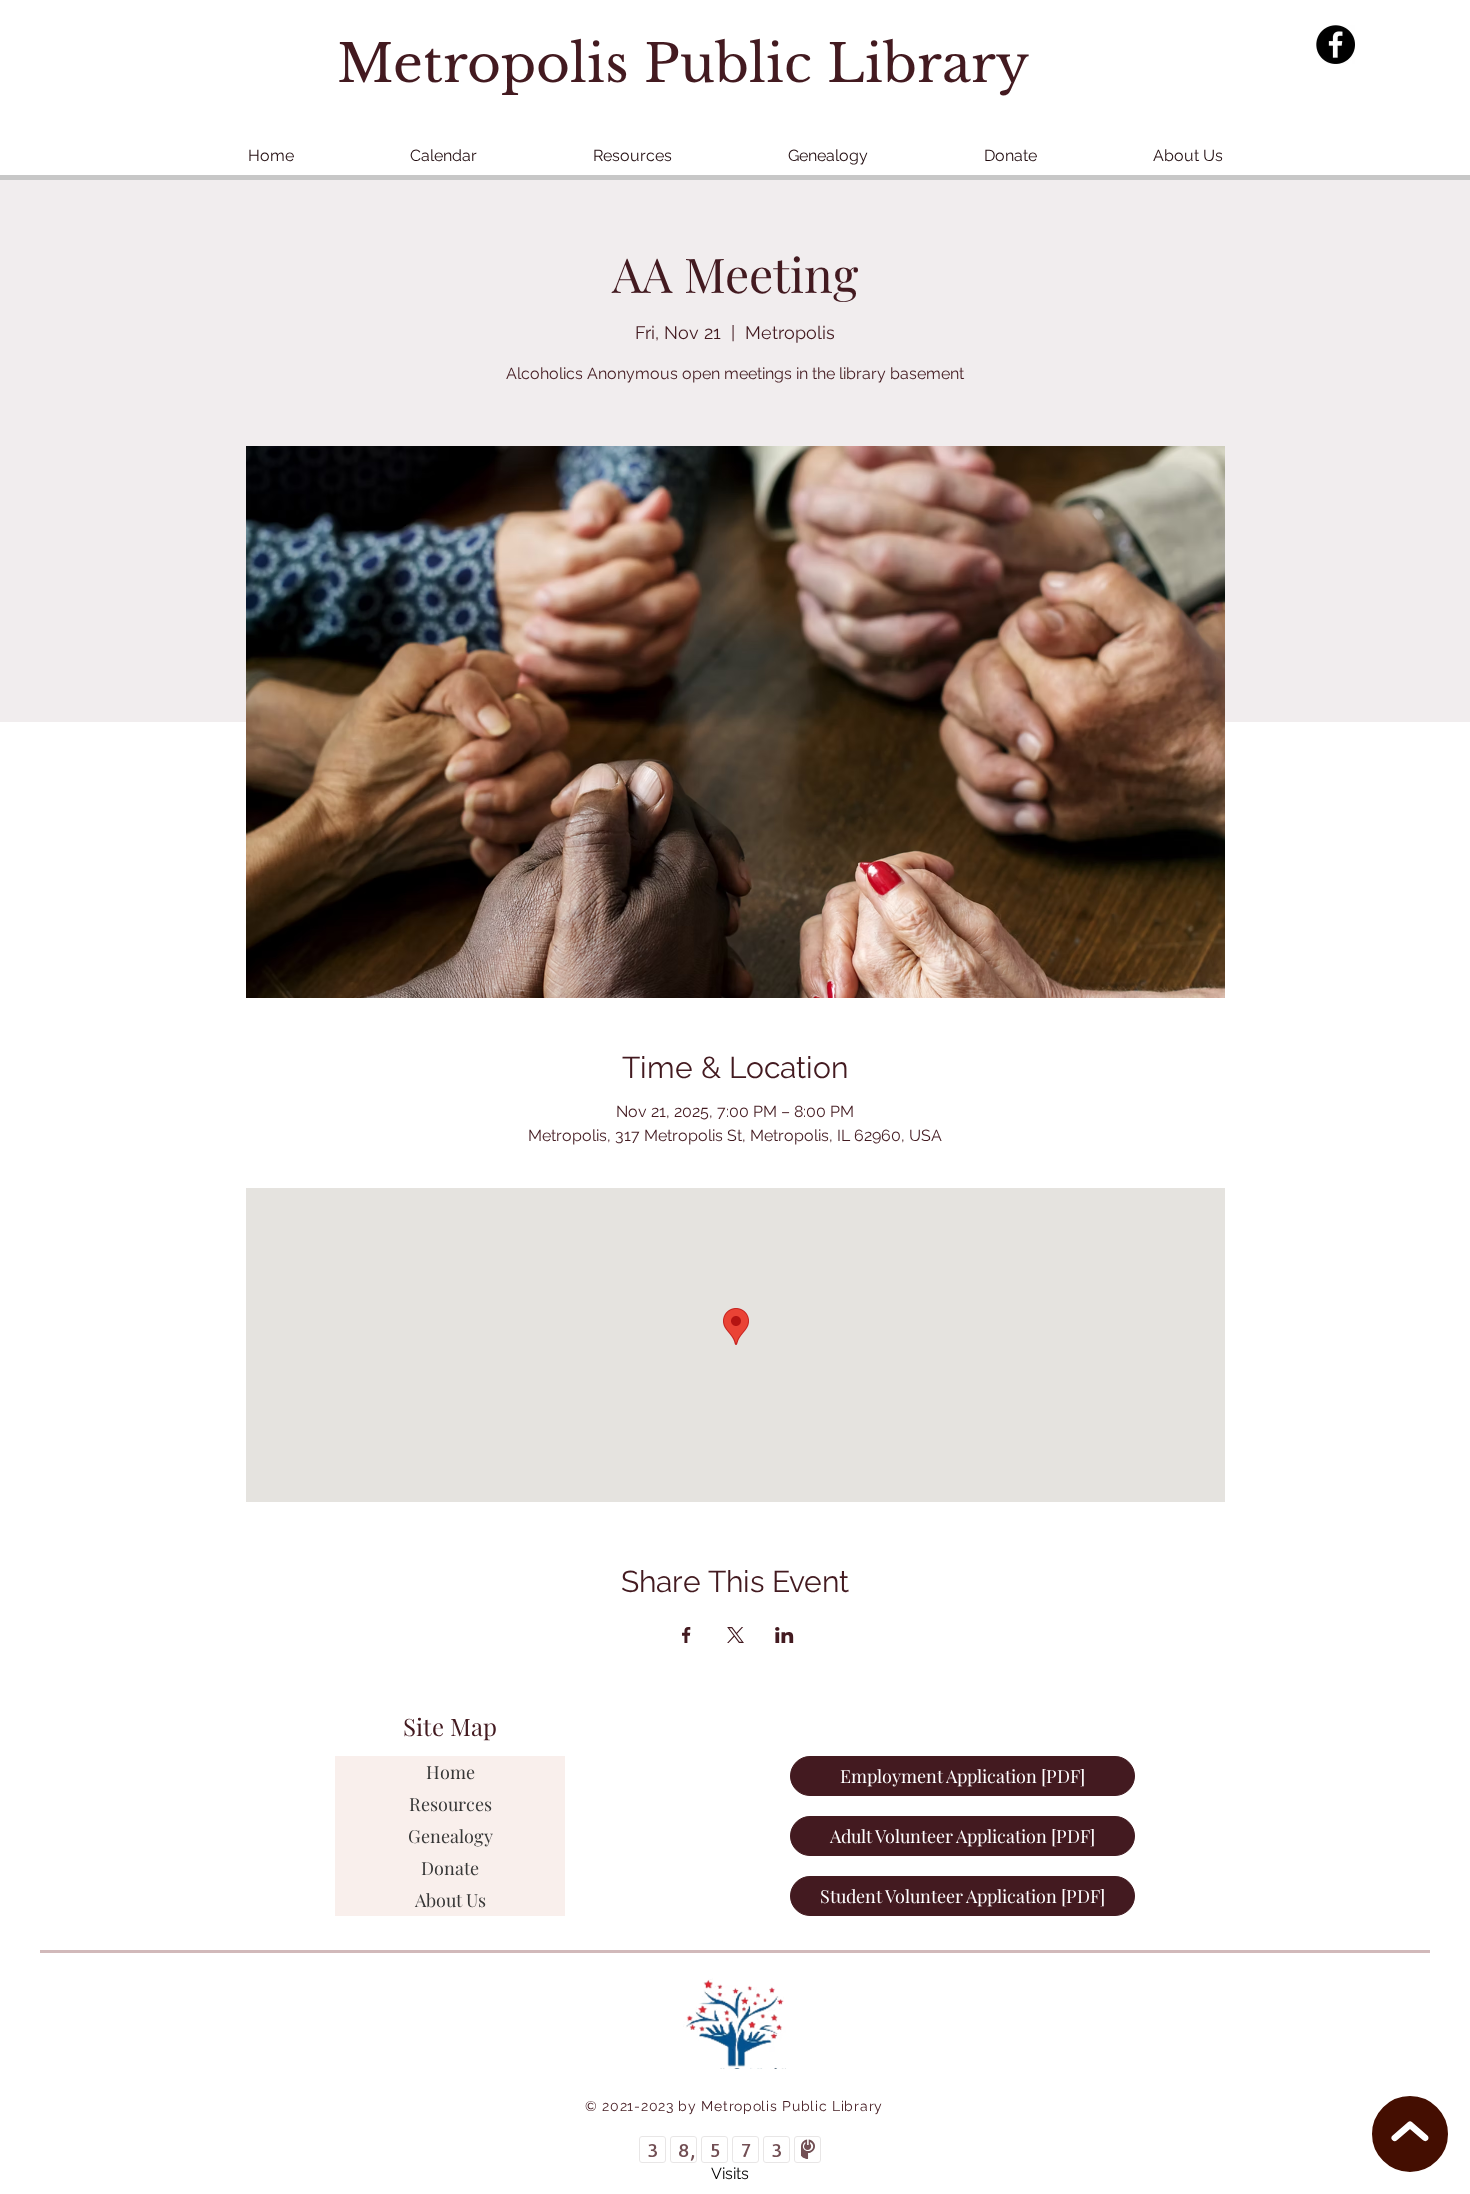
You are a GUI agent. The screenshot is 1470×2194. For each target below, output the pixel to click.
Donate (450, 1868)
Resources (450, 1804)
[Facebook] (1335, 44)
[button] (632, 155)
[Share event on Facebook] (686, 1635)
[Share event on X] (735, 1635)
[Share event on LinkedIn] (784, 1635)
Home (450, 1772)
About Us (450, 1900)
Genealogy (450, 1836)
